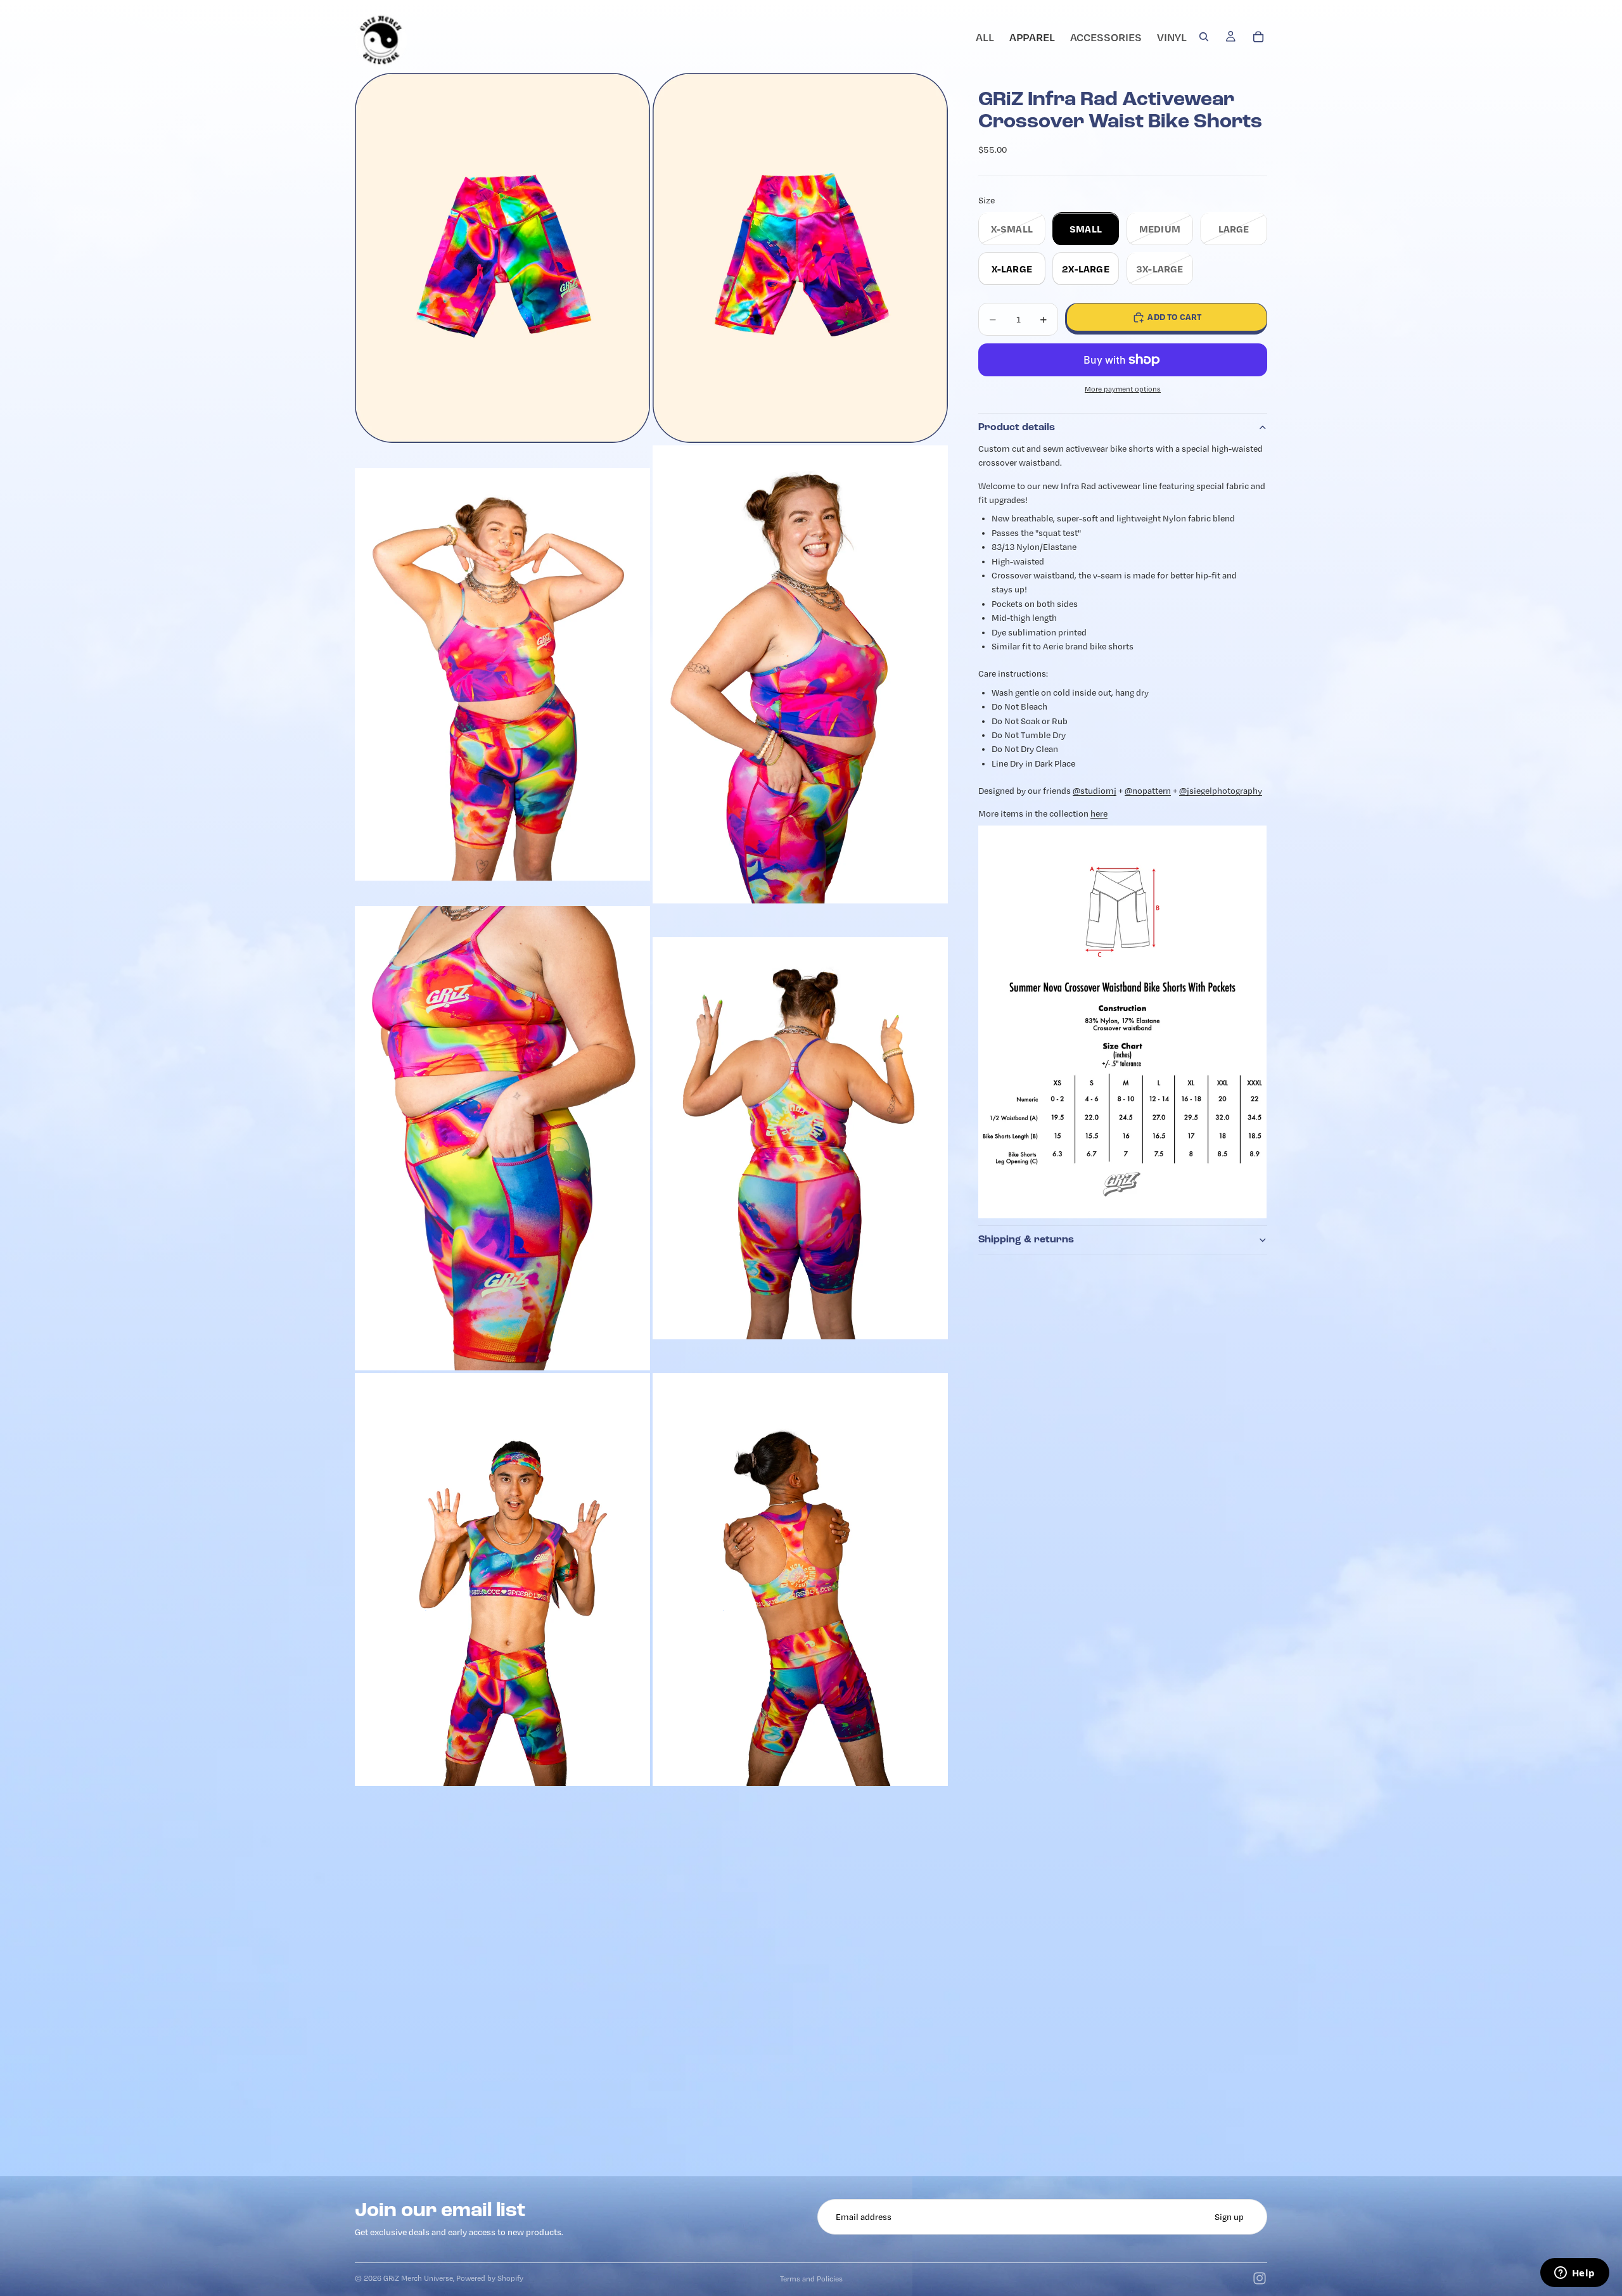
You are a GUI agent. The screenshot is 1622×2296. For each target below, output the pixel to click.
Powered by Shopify (490, 2278)
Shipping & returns (1026, 1239)
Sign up (1229, 2217)
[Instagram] (1260, 2278)
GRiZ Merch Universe (418, 2278)
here (1099, 814)
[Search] (1204, 37)
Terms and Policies (811, 2279)
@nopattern (1148, 791)
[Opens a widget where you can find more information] (1574, 2274)
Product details (1017, 428)
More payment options (1123, 390)
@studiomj (1095, 791)
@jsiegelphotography (1221, 791)
